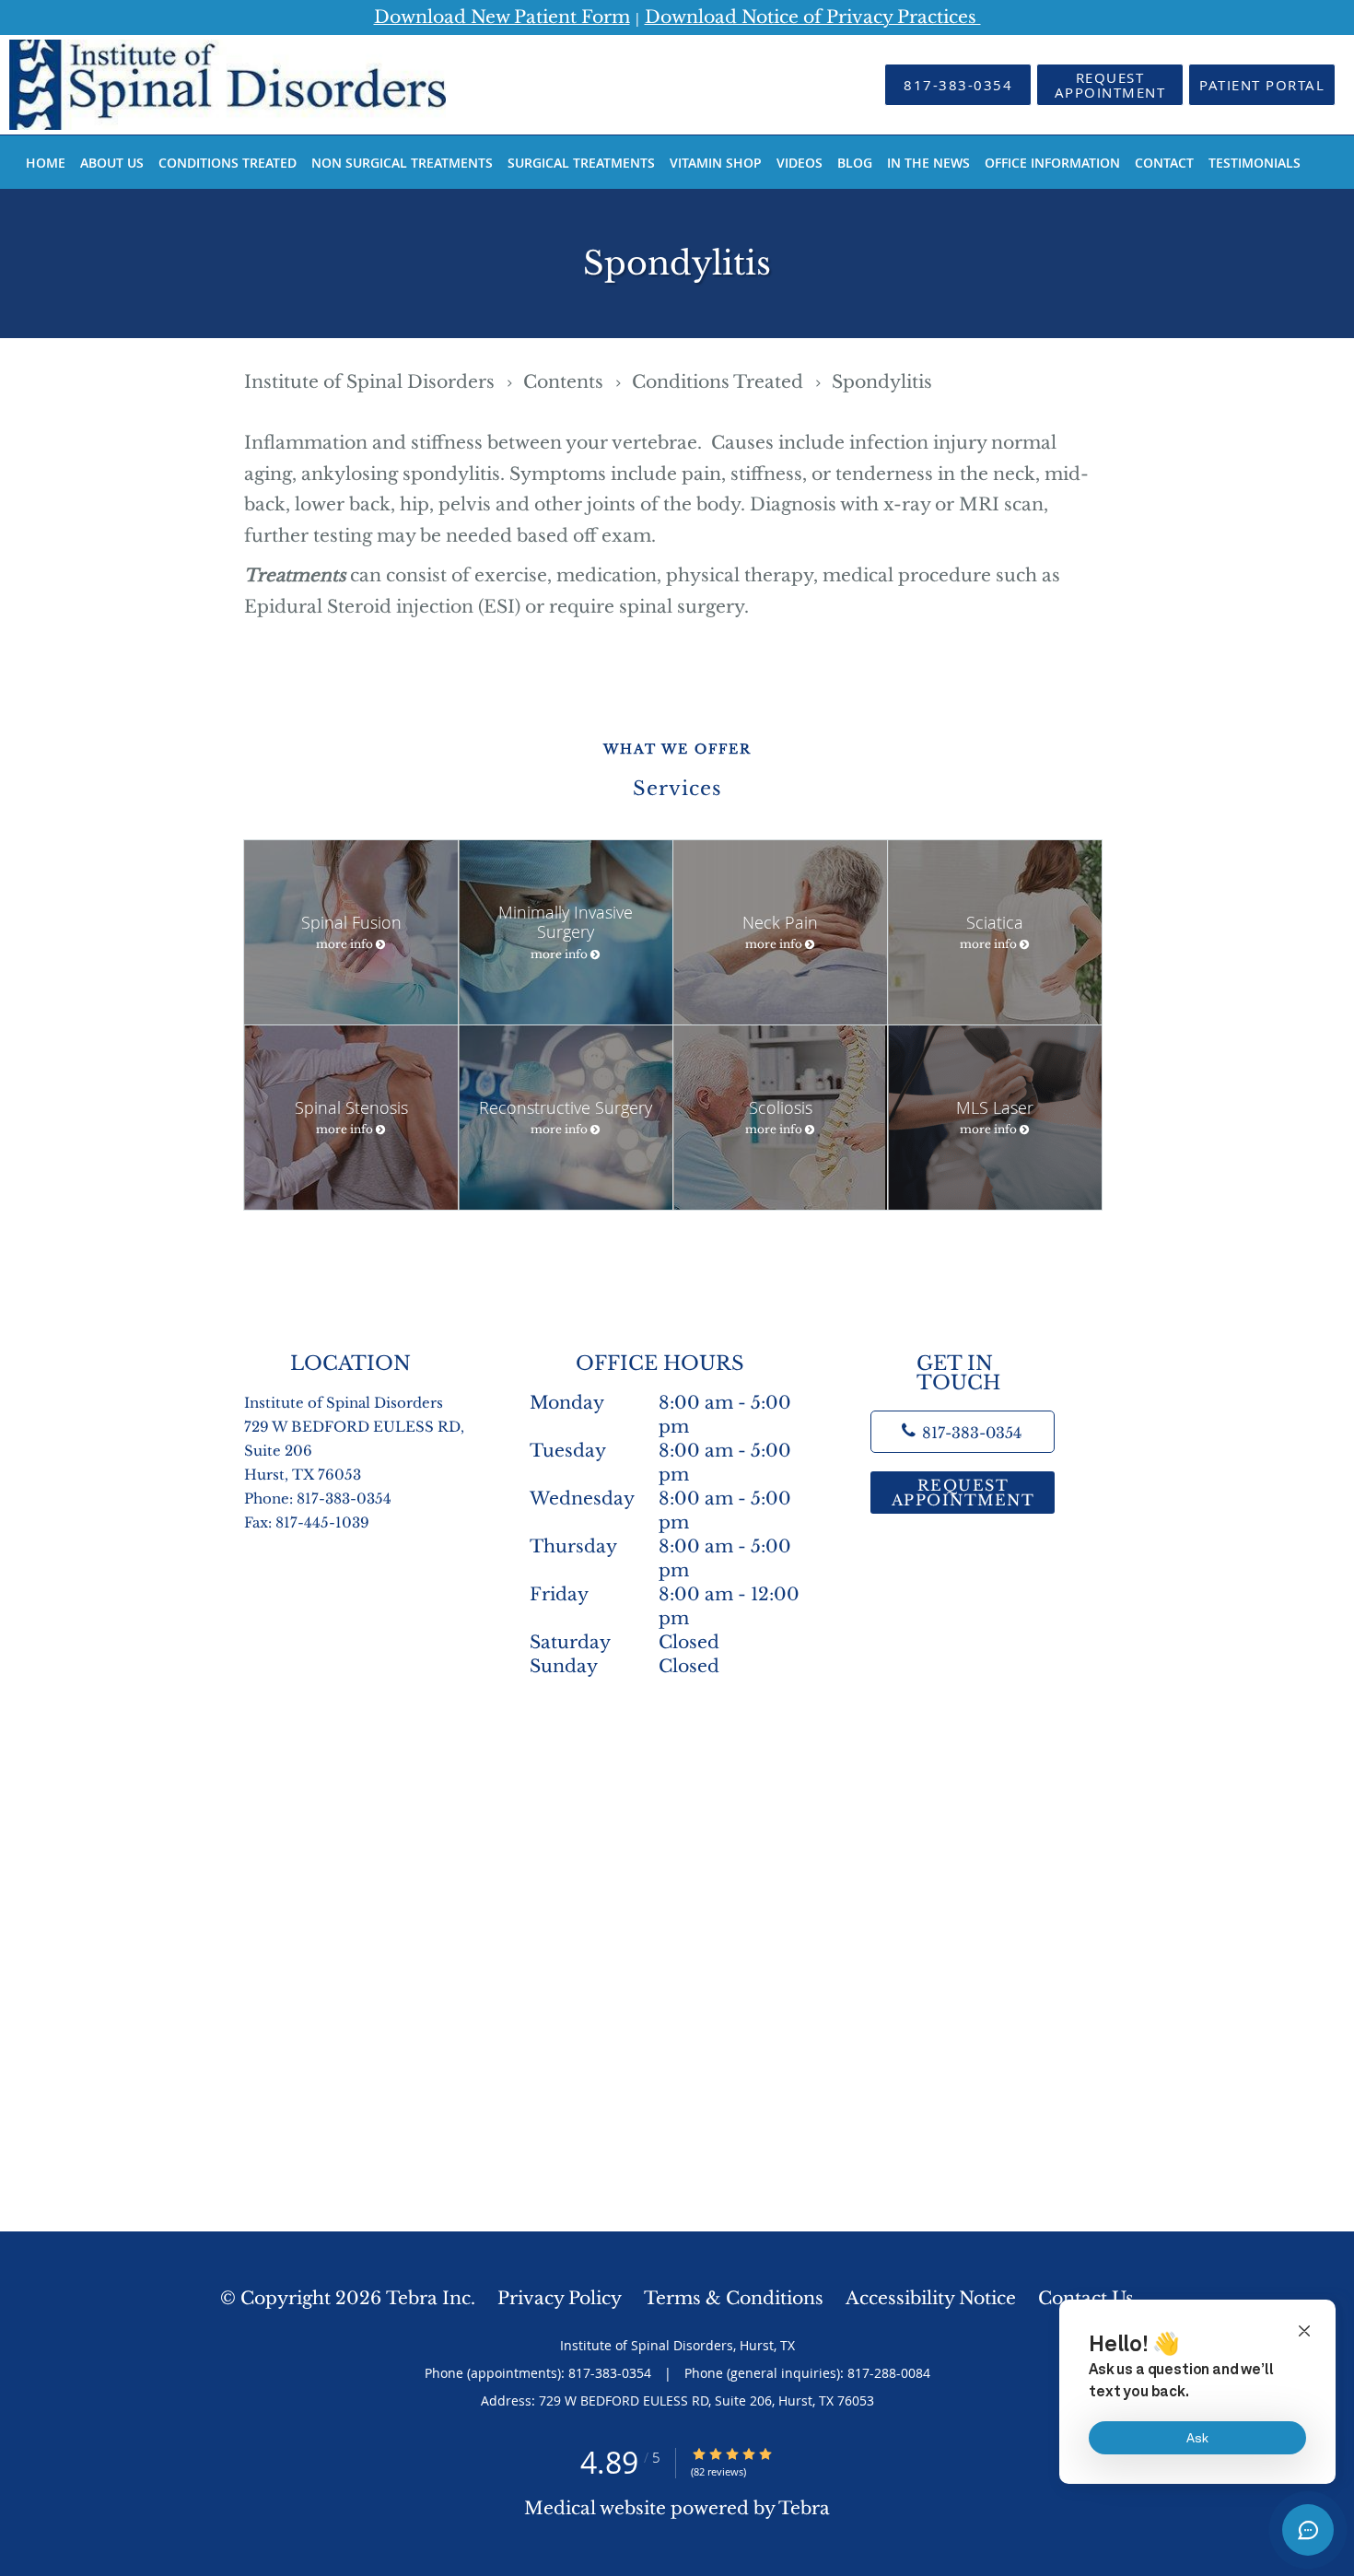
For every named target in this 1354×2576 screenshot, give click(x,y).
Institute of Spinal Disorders (372, 382)
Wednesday (671, 1499)
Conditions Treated (720, 382)
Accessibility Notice (931, 2298)
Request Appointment (963, 1493)
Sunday (624, 1666)
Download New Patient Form (502, 17)
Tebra (804, 2508)
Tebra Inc (428, 2298)
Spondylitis (882, 382)
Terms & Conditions (734, 2298)
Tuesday (660, 1452)
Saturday (624, 1642)
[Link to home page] (200, 85)
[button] (1110, 85)
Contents (566, 382)
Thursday (662, 1547)
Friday (665, 1595)
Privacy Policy (560, 2298)
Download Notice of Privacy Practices (813, 17)
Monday (660, 1404)
